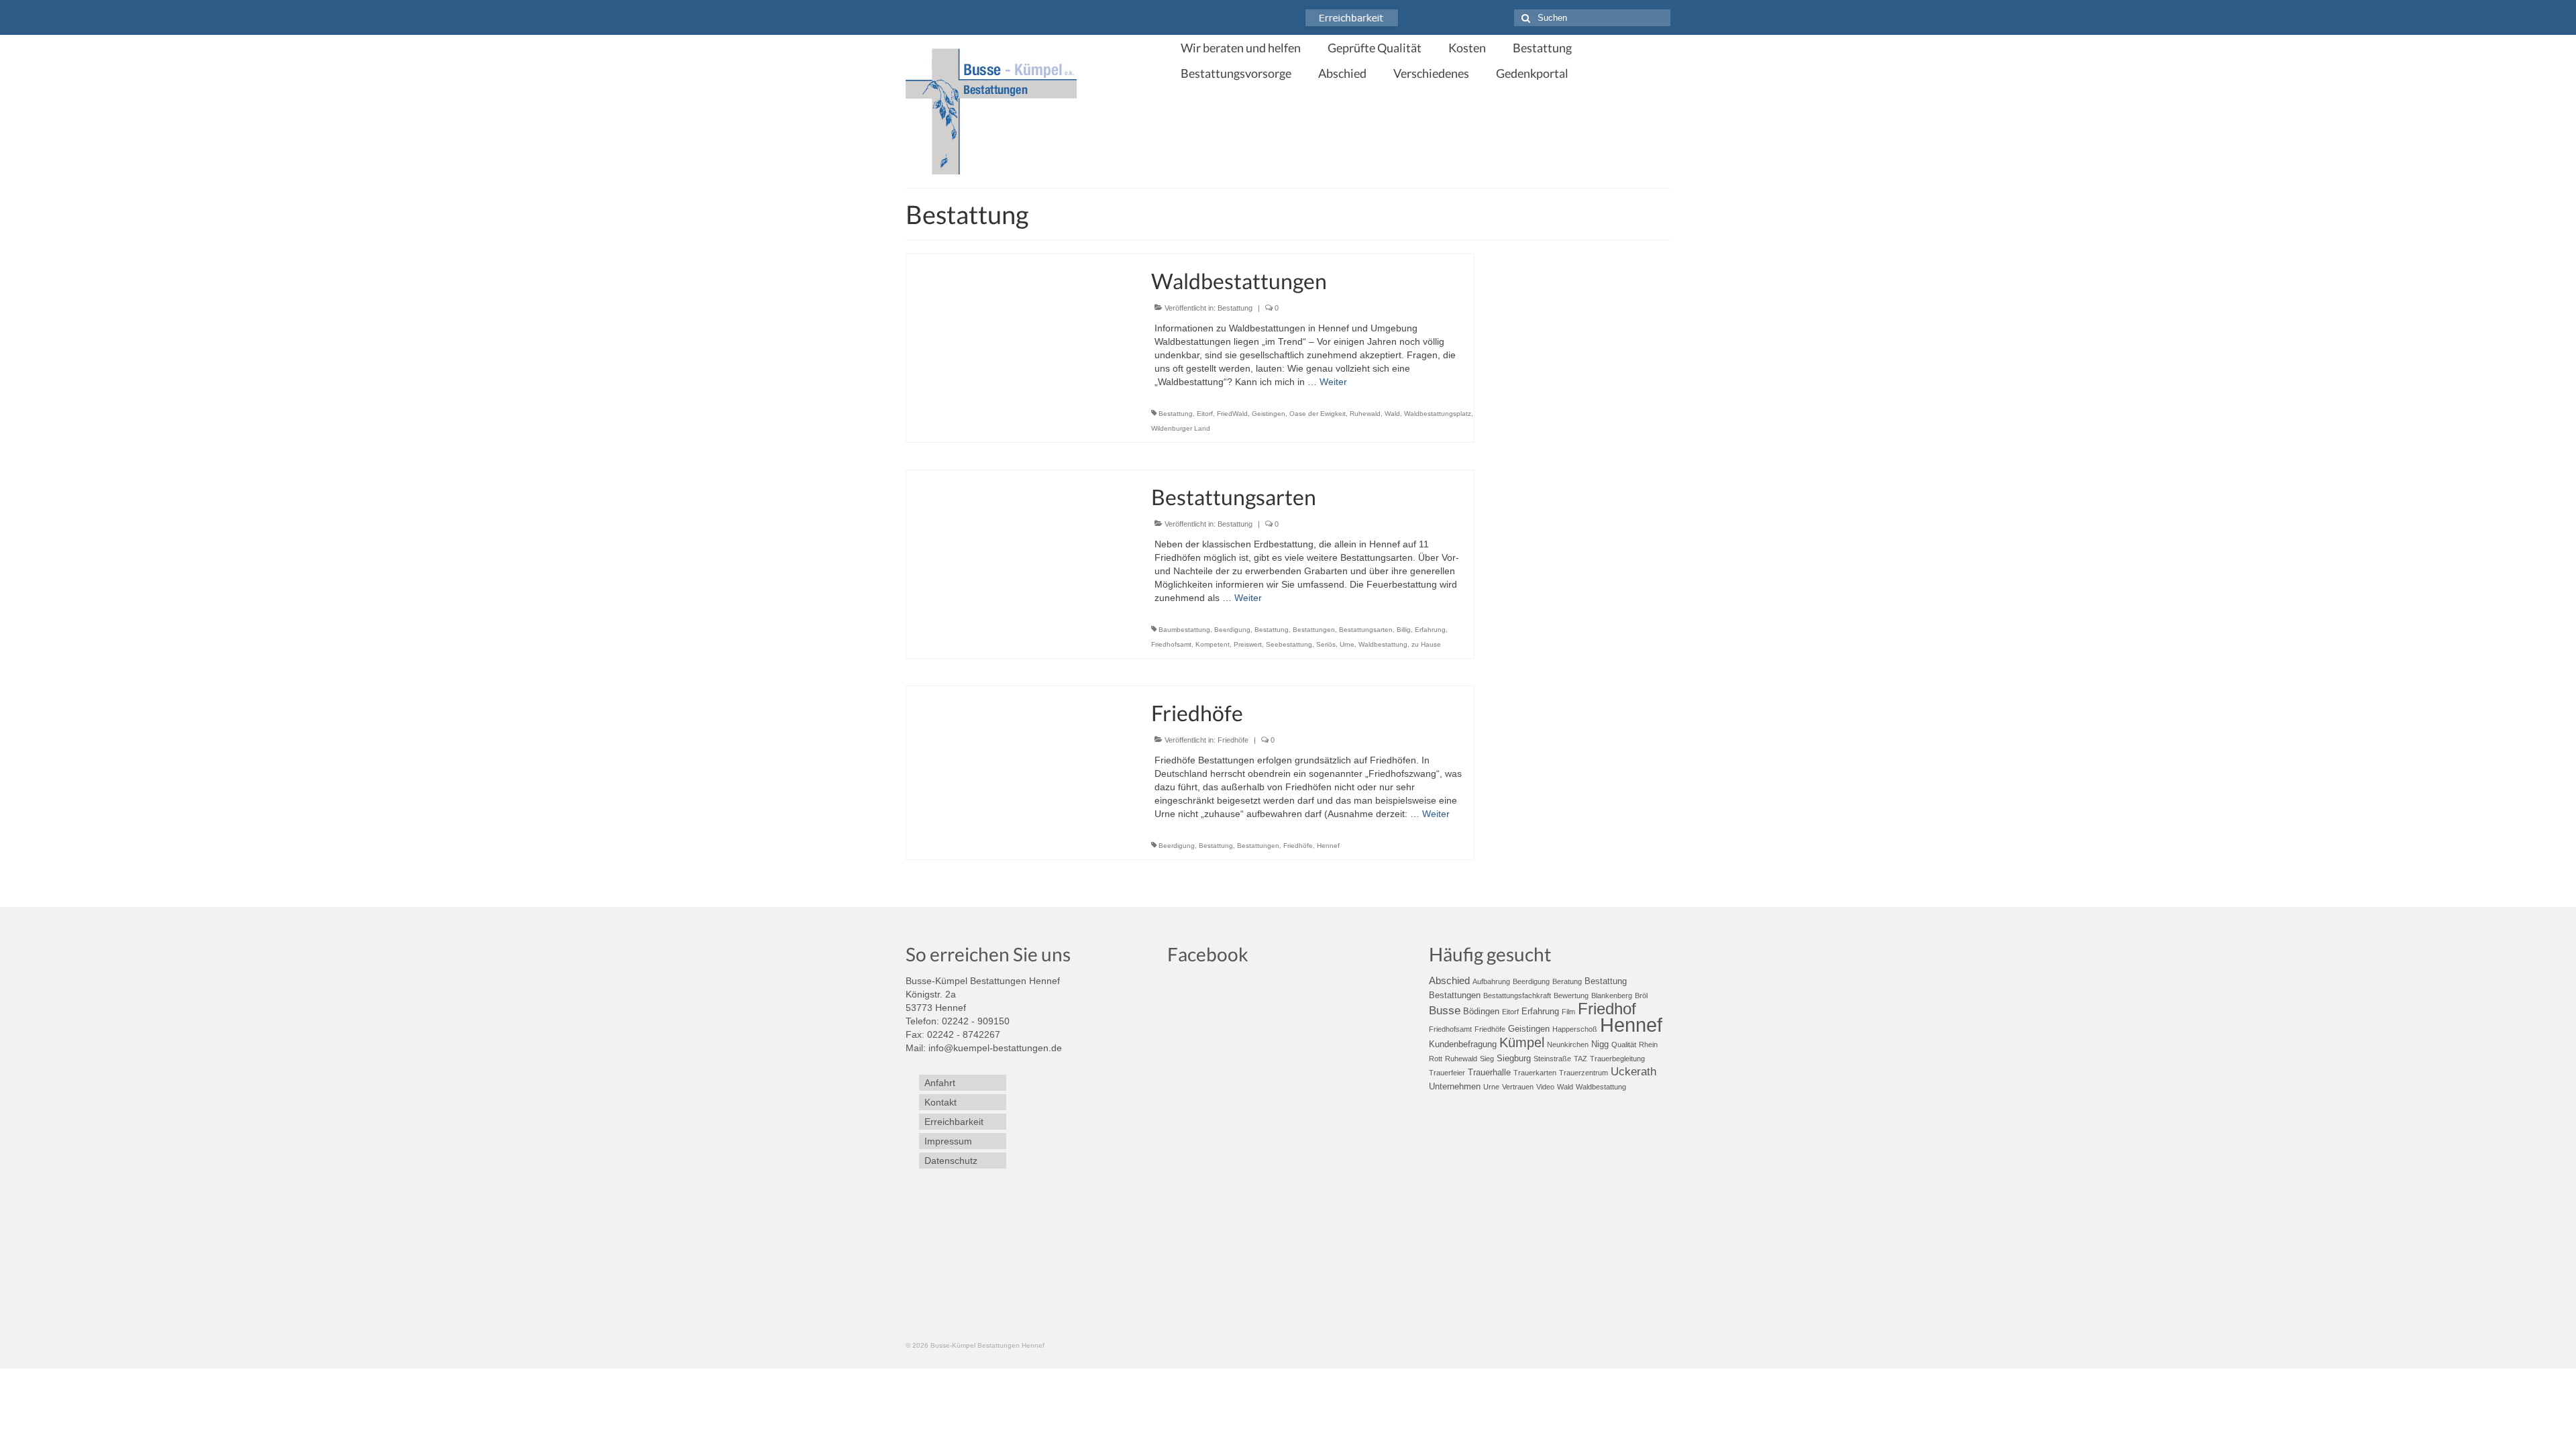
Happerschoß (1575, 1029)
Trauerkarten (1535, 1073)
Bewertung (1571, 996)
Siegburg (1514, 1058)
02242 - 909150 (976, 1021)
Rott (1436, 1059)
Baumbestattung (1184, 630)
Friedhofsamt (1171, 644)
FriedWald (1232, 414)
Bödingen (1481, 1011)
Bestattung (1235, 308)
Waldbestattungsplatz (1438, 414)
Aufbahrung (1491, 981)
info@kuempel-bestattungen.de (995, 1048)
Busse (1445, 1011)
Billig (1404, 630)
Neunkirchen (1568, 1044)
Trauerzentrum (1584, 1073)
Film (1568, 1012)
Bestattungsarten (1366, 630)
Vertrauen (1518, 1087)
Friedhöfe (1233, 740)
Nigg (1600, 1044)
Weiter (1333, 382)
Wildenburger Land (1181, 428)
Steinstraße (1552, 1059)
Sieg (1487, 1059)
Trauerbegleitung (1617, 1059)
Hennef (1328, 846)
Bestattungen (1314, 630)
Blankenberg (1612, 996)
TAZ (1580, 1059)
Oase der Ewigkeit (1318, 414)
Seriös (1326, 644)
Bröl (1641, 996)
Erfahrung (1430, 630)
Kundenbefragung (1463, 1044)
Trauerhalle (1489, 1072)
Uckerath (1633, 1072)
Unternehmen (1455, 1086)
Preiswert (1248, 644)
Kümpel (1522, 1042)
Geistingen (1269, 414)
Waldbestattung (1383, 644)
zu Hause (1426, 644)
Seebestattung (1289, 644)
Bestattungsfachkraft (1517, 996)
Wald (1392, 414)
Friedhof (1607, 1009)
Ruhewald (1365, 414)
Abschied (1449, 980)
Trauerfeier (1447, 1073)
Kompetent (1213, 644)
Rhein (1648, 1044)
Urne (1347, 644)
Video (1545, 1087)
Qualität (1624, 1044)
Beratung (1567, 981)
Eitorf (1205, 414)
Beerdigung (1232, 630)
